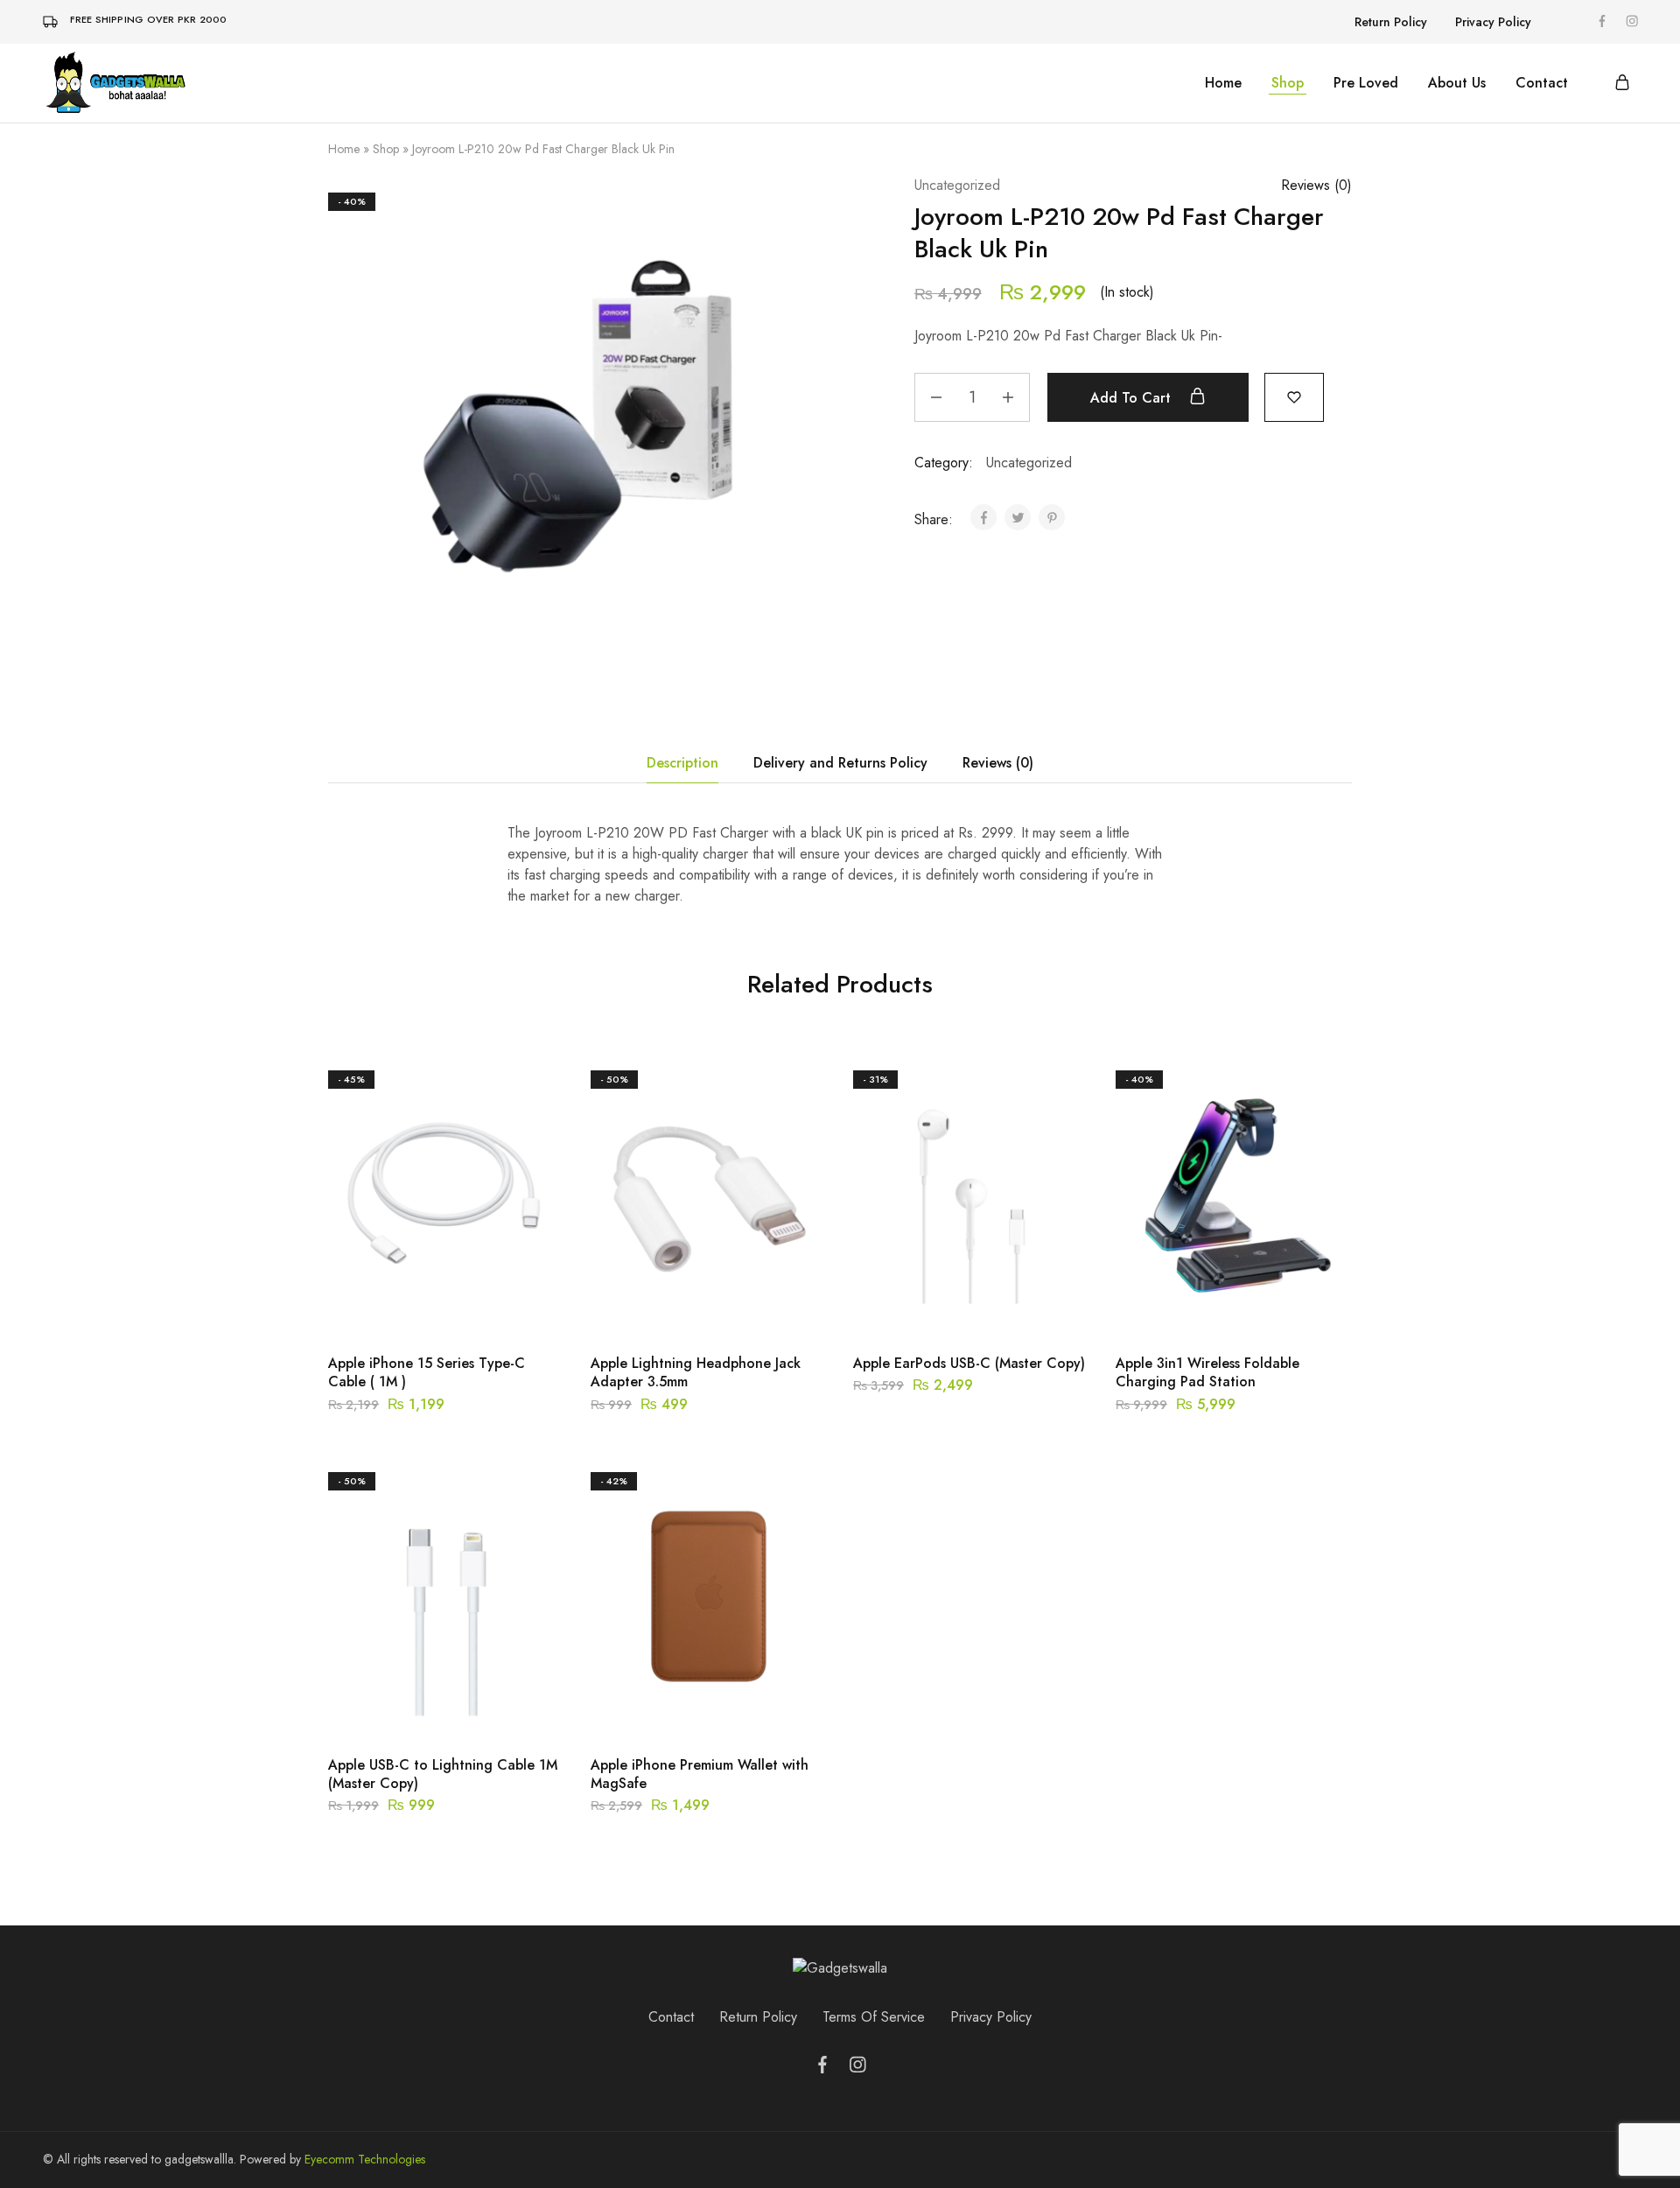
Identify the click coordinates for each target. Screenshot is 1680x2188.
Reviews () (1316, 185)
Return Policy (1391, 22)
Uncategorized (957, 185)
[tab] (682, 763)
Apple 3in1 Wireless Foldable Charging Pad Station (1207, 1372)
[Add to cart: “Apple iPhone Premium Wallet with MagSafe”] (665, 1712)
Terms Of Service (874, 2017)
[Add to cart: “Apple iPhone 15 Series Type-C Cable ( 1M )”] (402, 1310)
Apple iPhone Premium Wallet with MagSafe (700, 1774)
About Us (1457, 83)
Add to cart (1133, 398)
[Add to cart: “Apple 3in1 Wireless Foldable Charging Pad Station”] (1190, 1310)
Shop (1288, 83)
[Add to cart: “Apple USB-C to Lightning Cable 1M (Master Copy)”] (402, 1712)
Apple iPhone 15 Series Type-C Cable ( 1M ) (427, 1372)
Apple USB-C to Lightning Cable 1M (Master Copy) (443, 1774)
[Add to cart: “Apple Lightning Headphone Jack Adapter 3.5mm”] (665, 1310)
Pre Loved (1366, 83)
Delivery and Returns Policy (840, 763)
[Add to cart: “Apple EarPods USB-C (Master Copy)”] (927, 1310)
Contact (1542, 83)
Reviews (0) (998, 763)
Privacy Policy (1493, 22)
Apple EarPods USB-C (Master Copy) (969, 1363)
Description (682, 763)
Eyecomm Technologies (365, 2159)
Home (1223, 83)
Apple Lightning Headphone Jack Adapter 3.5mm (696, 1372)
